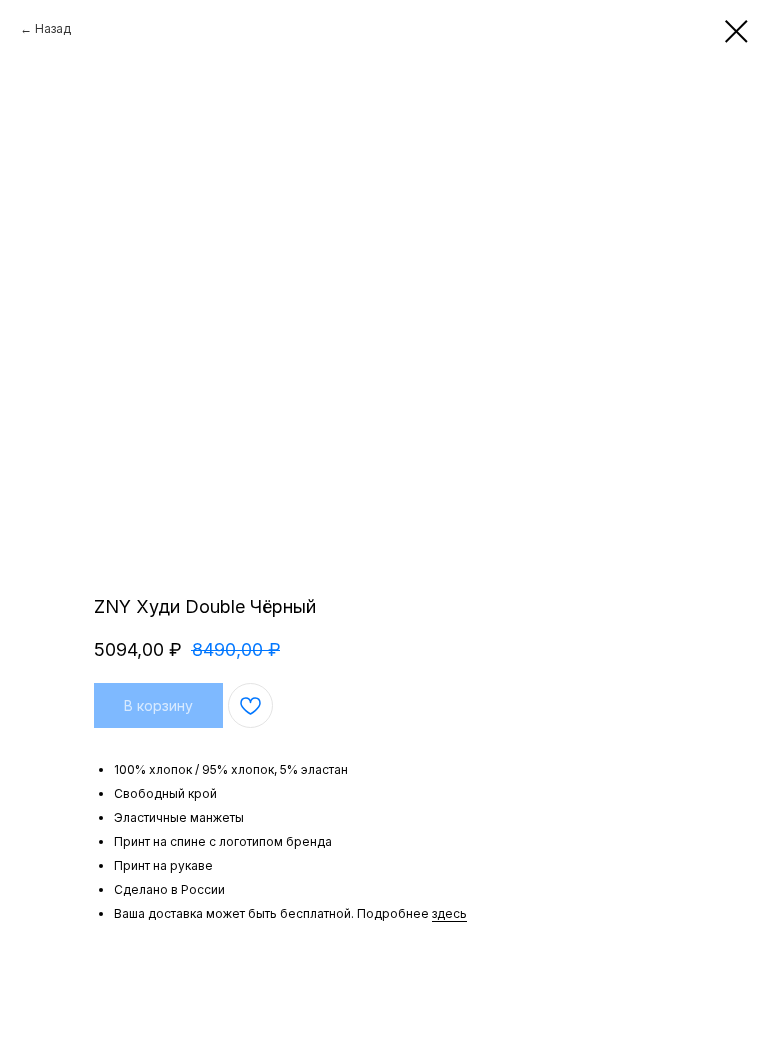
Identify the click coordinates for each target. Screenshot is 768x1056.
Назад (53, 28)
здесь (449, 913)
